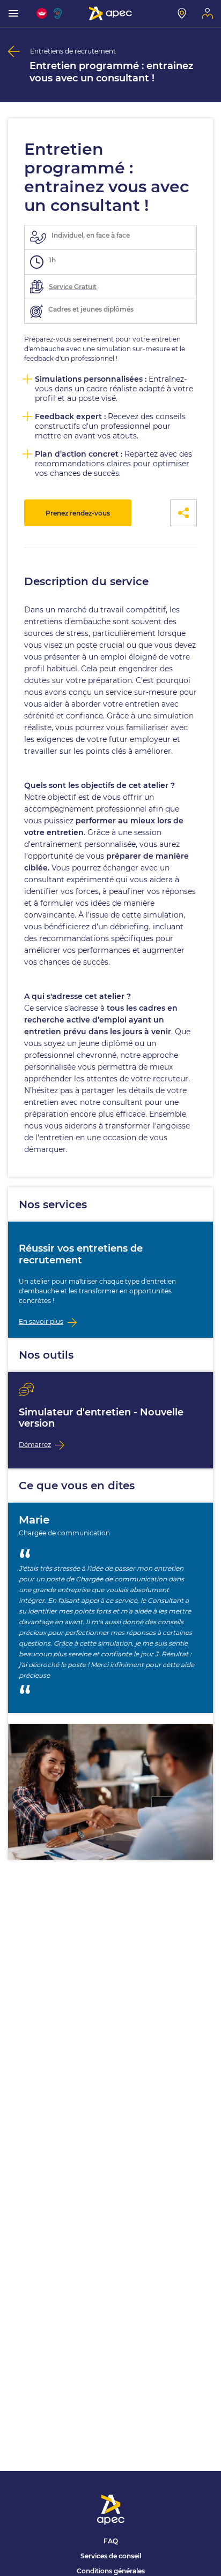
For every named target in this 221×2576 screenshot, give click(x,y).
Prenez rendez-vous (78, 513)
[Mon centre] (182, 13)
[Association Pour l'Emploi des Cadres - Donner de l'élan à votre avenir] (110, 13)
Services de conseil (111, 2556)
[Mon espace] (208, 13)
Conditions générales (111, 2571)
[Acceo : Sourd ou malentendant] (59, 13)
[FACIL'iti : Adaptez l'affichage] (42, 13)
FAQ (111, 2541)
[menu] (13, 13)
